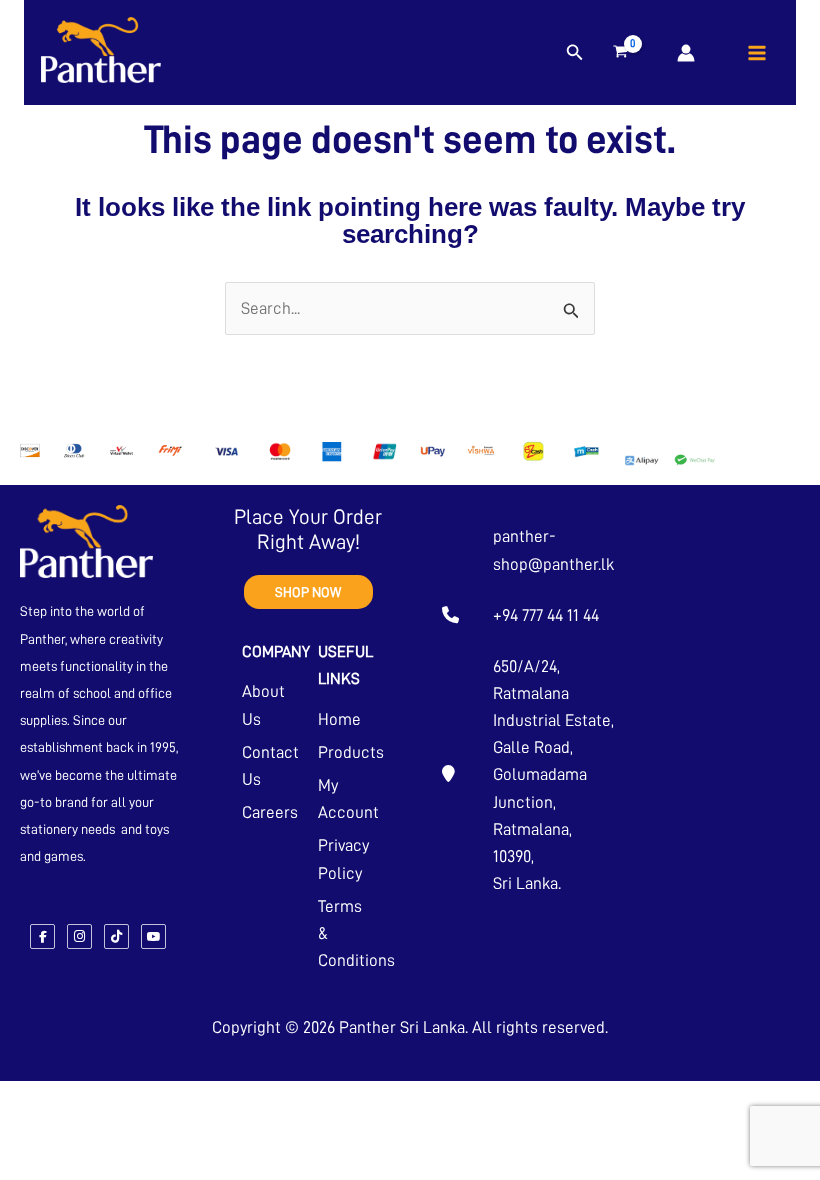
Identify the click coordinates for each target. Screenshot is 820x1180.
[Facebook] (42, 936)
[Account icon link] (686, 53)
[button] (575, 53)
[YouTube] (153, 936)
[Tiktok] (116, 936)
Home (339, 719)
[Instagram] (79, 936)
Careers (270, 812)
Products (351, 752)
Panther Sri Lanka (402, 1027)
